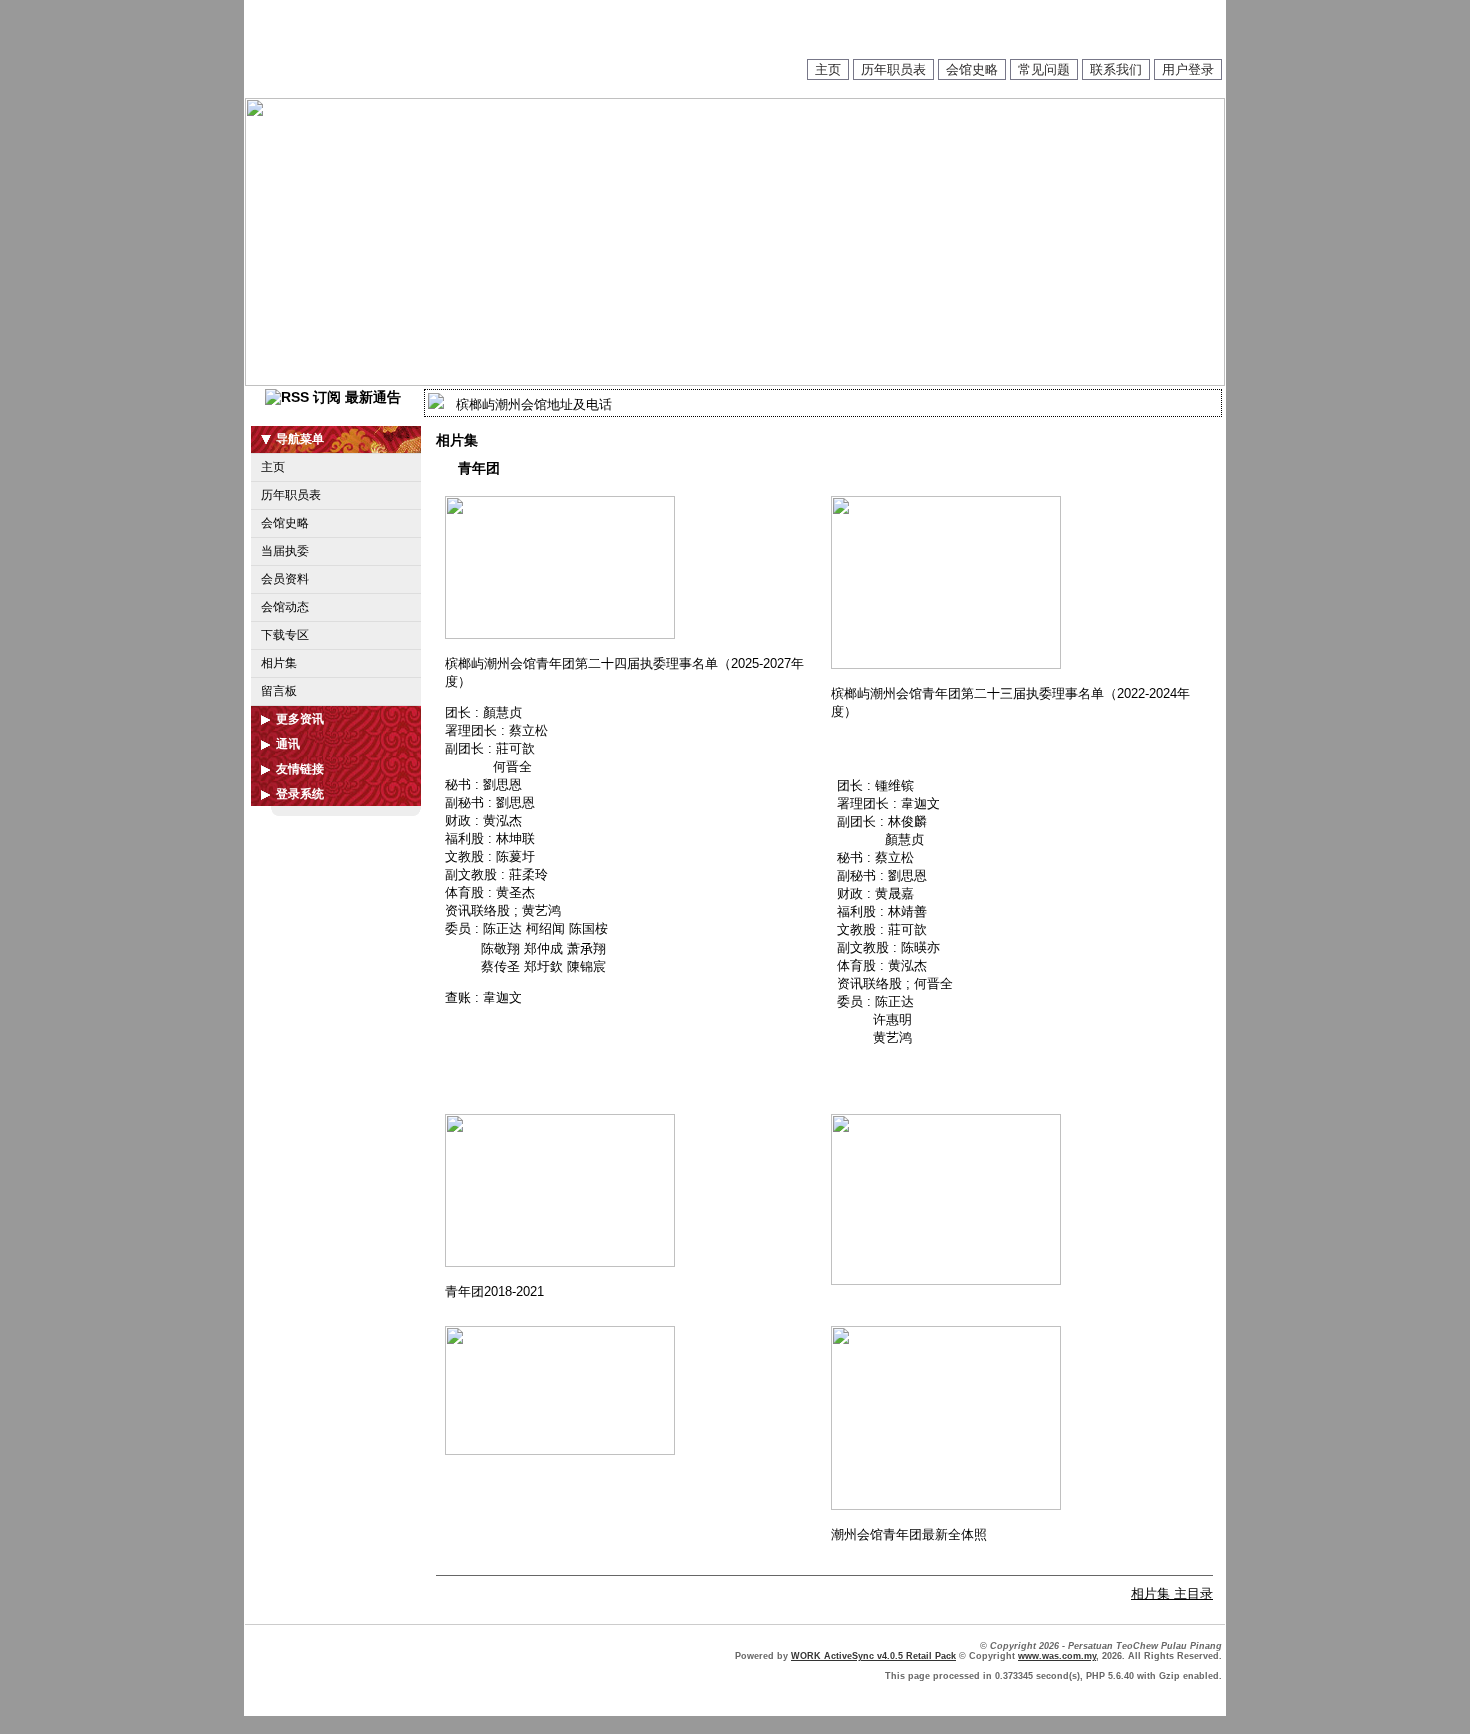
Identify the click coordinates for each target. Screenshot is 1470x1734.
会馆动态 (285, 607)
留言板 (279, 691)
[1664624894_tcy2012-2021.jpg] (560, 1262)
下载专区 (285, 635)
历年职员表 (893, 69)
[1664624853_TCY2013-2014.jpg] (560, 1450)
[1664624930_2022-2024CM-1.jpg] (946, 664)
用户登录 (1188, 69)
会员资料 (285, 579)
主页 (828, 69)
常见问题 (1044, 69)
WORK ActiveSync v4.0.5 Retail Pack (873, 1656)
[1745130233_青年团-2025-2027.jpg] (560, 634)
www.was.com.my (1057, 1656)
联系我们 (1116, 69)
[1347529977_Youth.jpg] (946, 1505)
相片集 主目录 (1172, 1593)
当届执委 (285, 551)
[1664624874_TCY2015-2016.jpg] (946, 1280)
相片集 (279, 663)
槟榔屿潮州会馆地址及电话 (534, 404)
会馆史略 (972, 69)
